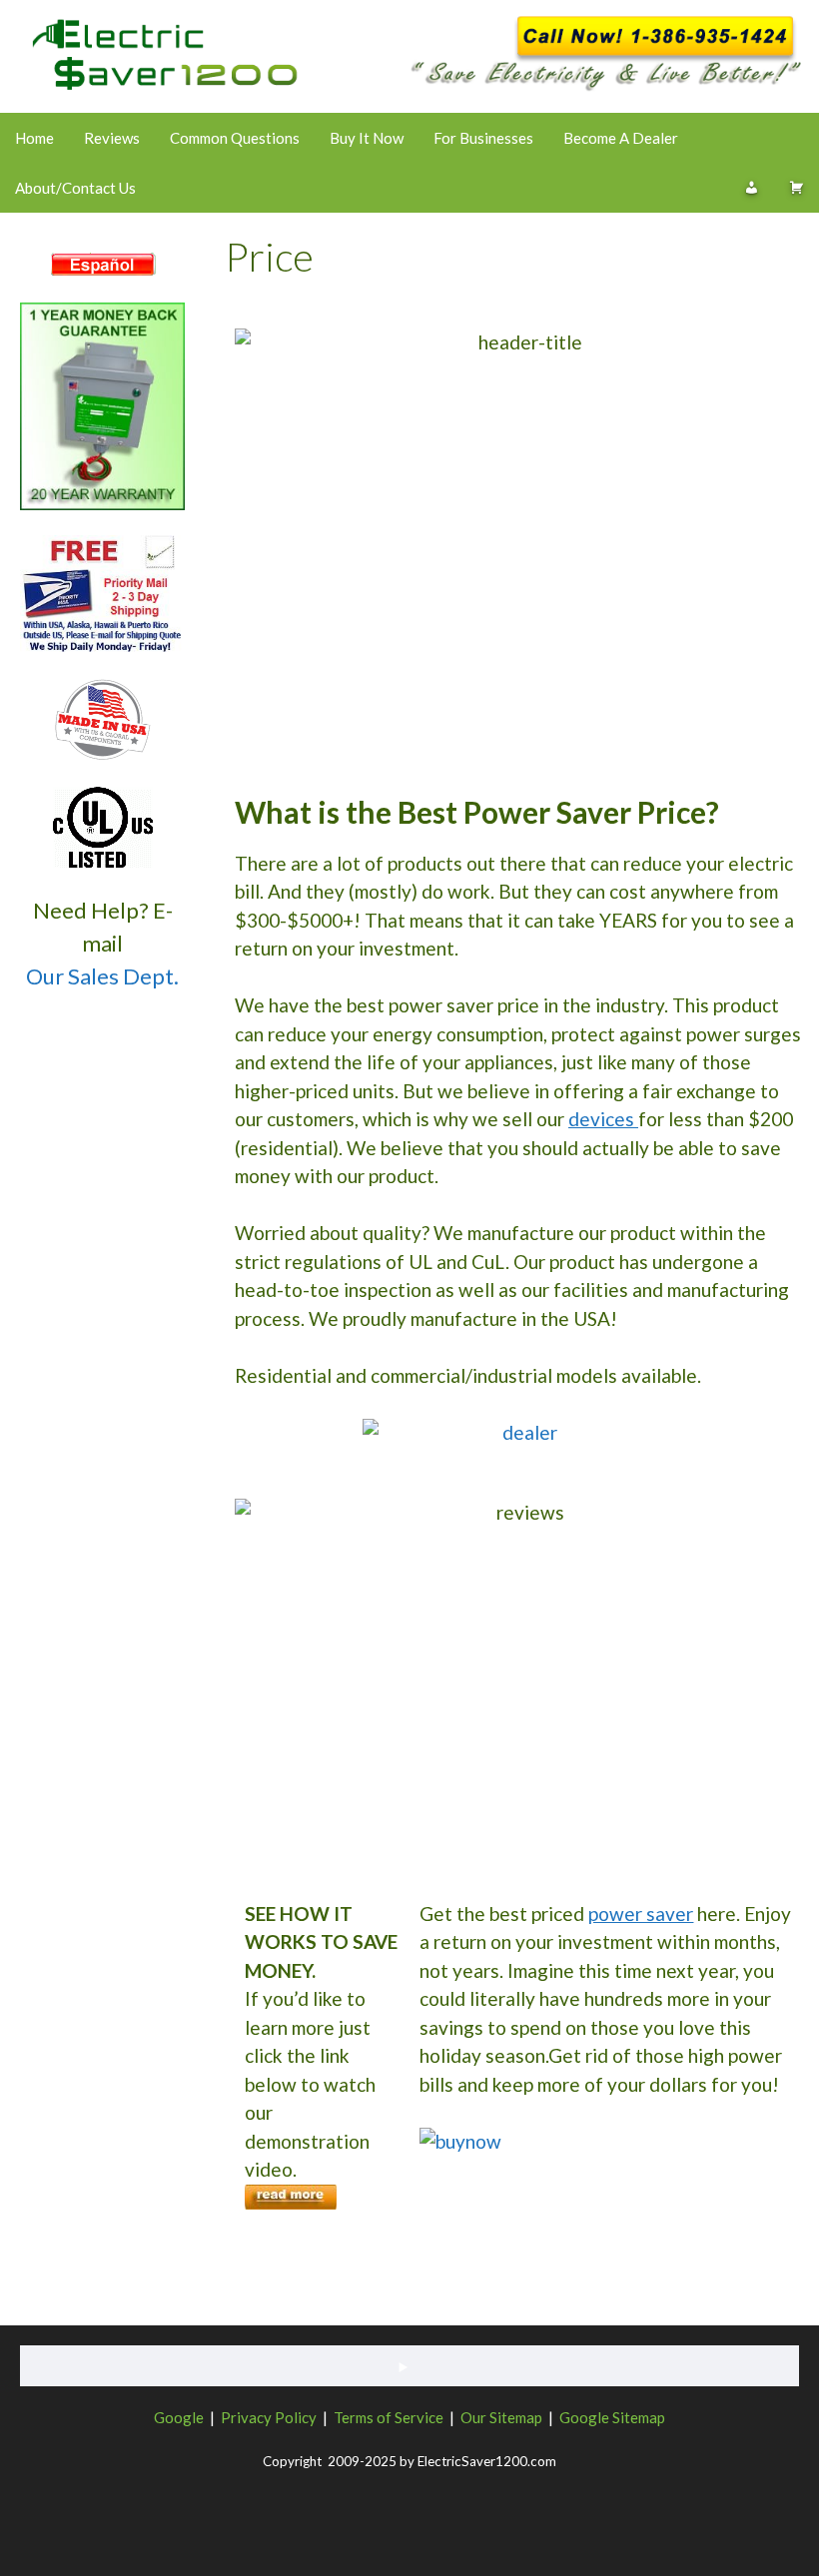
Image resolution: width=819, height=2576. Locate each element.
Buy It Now (367, 138)
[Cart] (797, 188)
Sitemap (516, 2417)
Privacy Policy (269, 2417)
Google (179, 2417)
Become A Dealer (621, 138)
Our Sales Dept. (102, 976)
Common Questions (235, 138)
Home (34, 138)
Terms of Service (389, 2417)
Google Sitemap (612, 2417)
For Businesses (483, 138)
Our (473, 2417)
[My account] (752, 188)
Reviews (112, 138)
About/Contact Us (75, 188)
